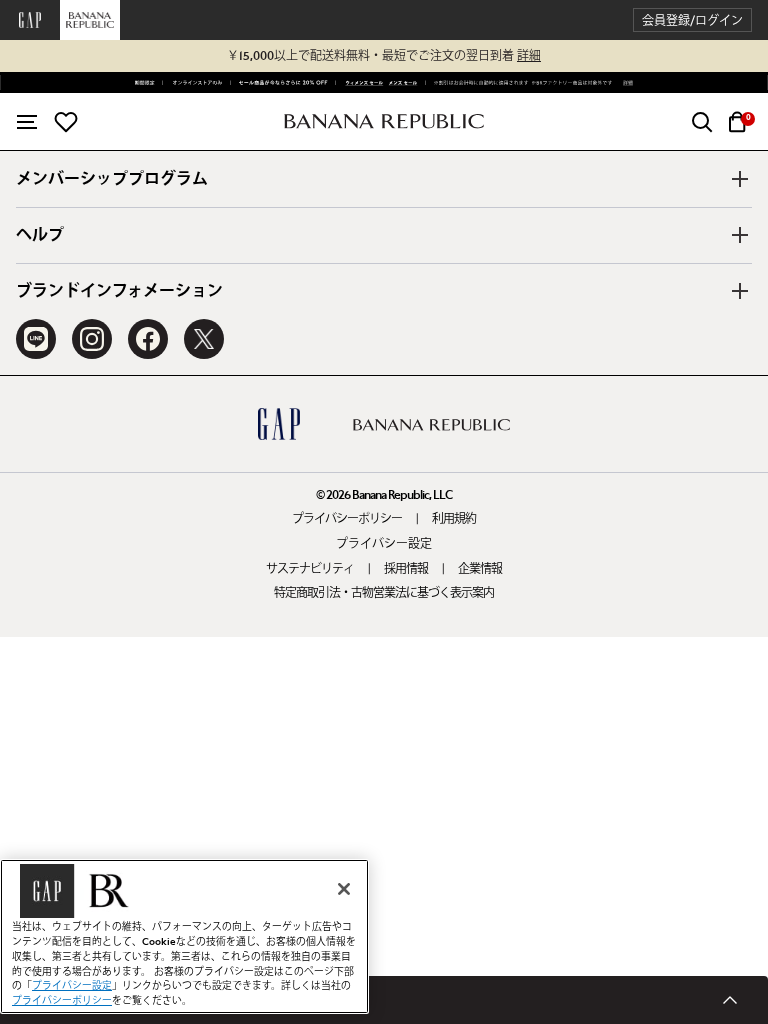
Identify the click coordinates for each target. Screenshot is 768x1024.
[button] (692, 20)
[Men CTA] (401, 83)
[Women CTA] (361, 83)
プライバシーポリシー (347, 519)
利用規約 (454, 519)
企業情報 (480, 569)
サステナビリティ (310, 569)
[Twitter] (204, 339)
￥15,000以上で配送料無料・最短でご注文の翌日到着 (384, 56)
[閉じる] (344, 889)
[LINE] (36, 339)
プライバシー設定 (384, 544)
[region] (184, 936)
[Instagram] (92, 339)
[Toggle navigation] (27, 122)
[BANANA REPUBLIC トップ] (384, 121)
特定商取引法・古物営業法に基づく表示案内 (384, 593)
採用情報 (406, 569)
